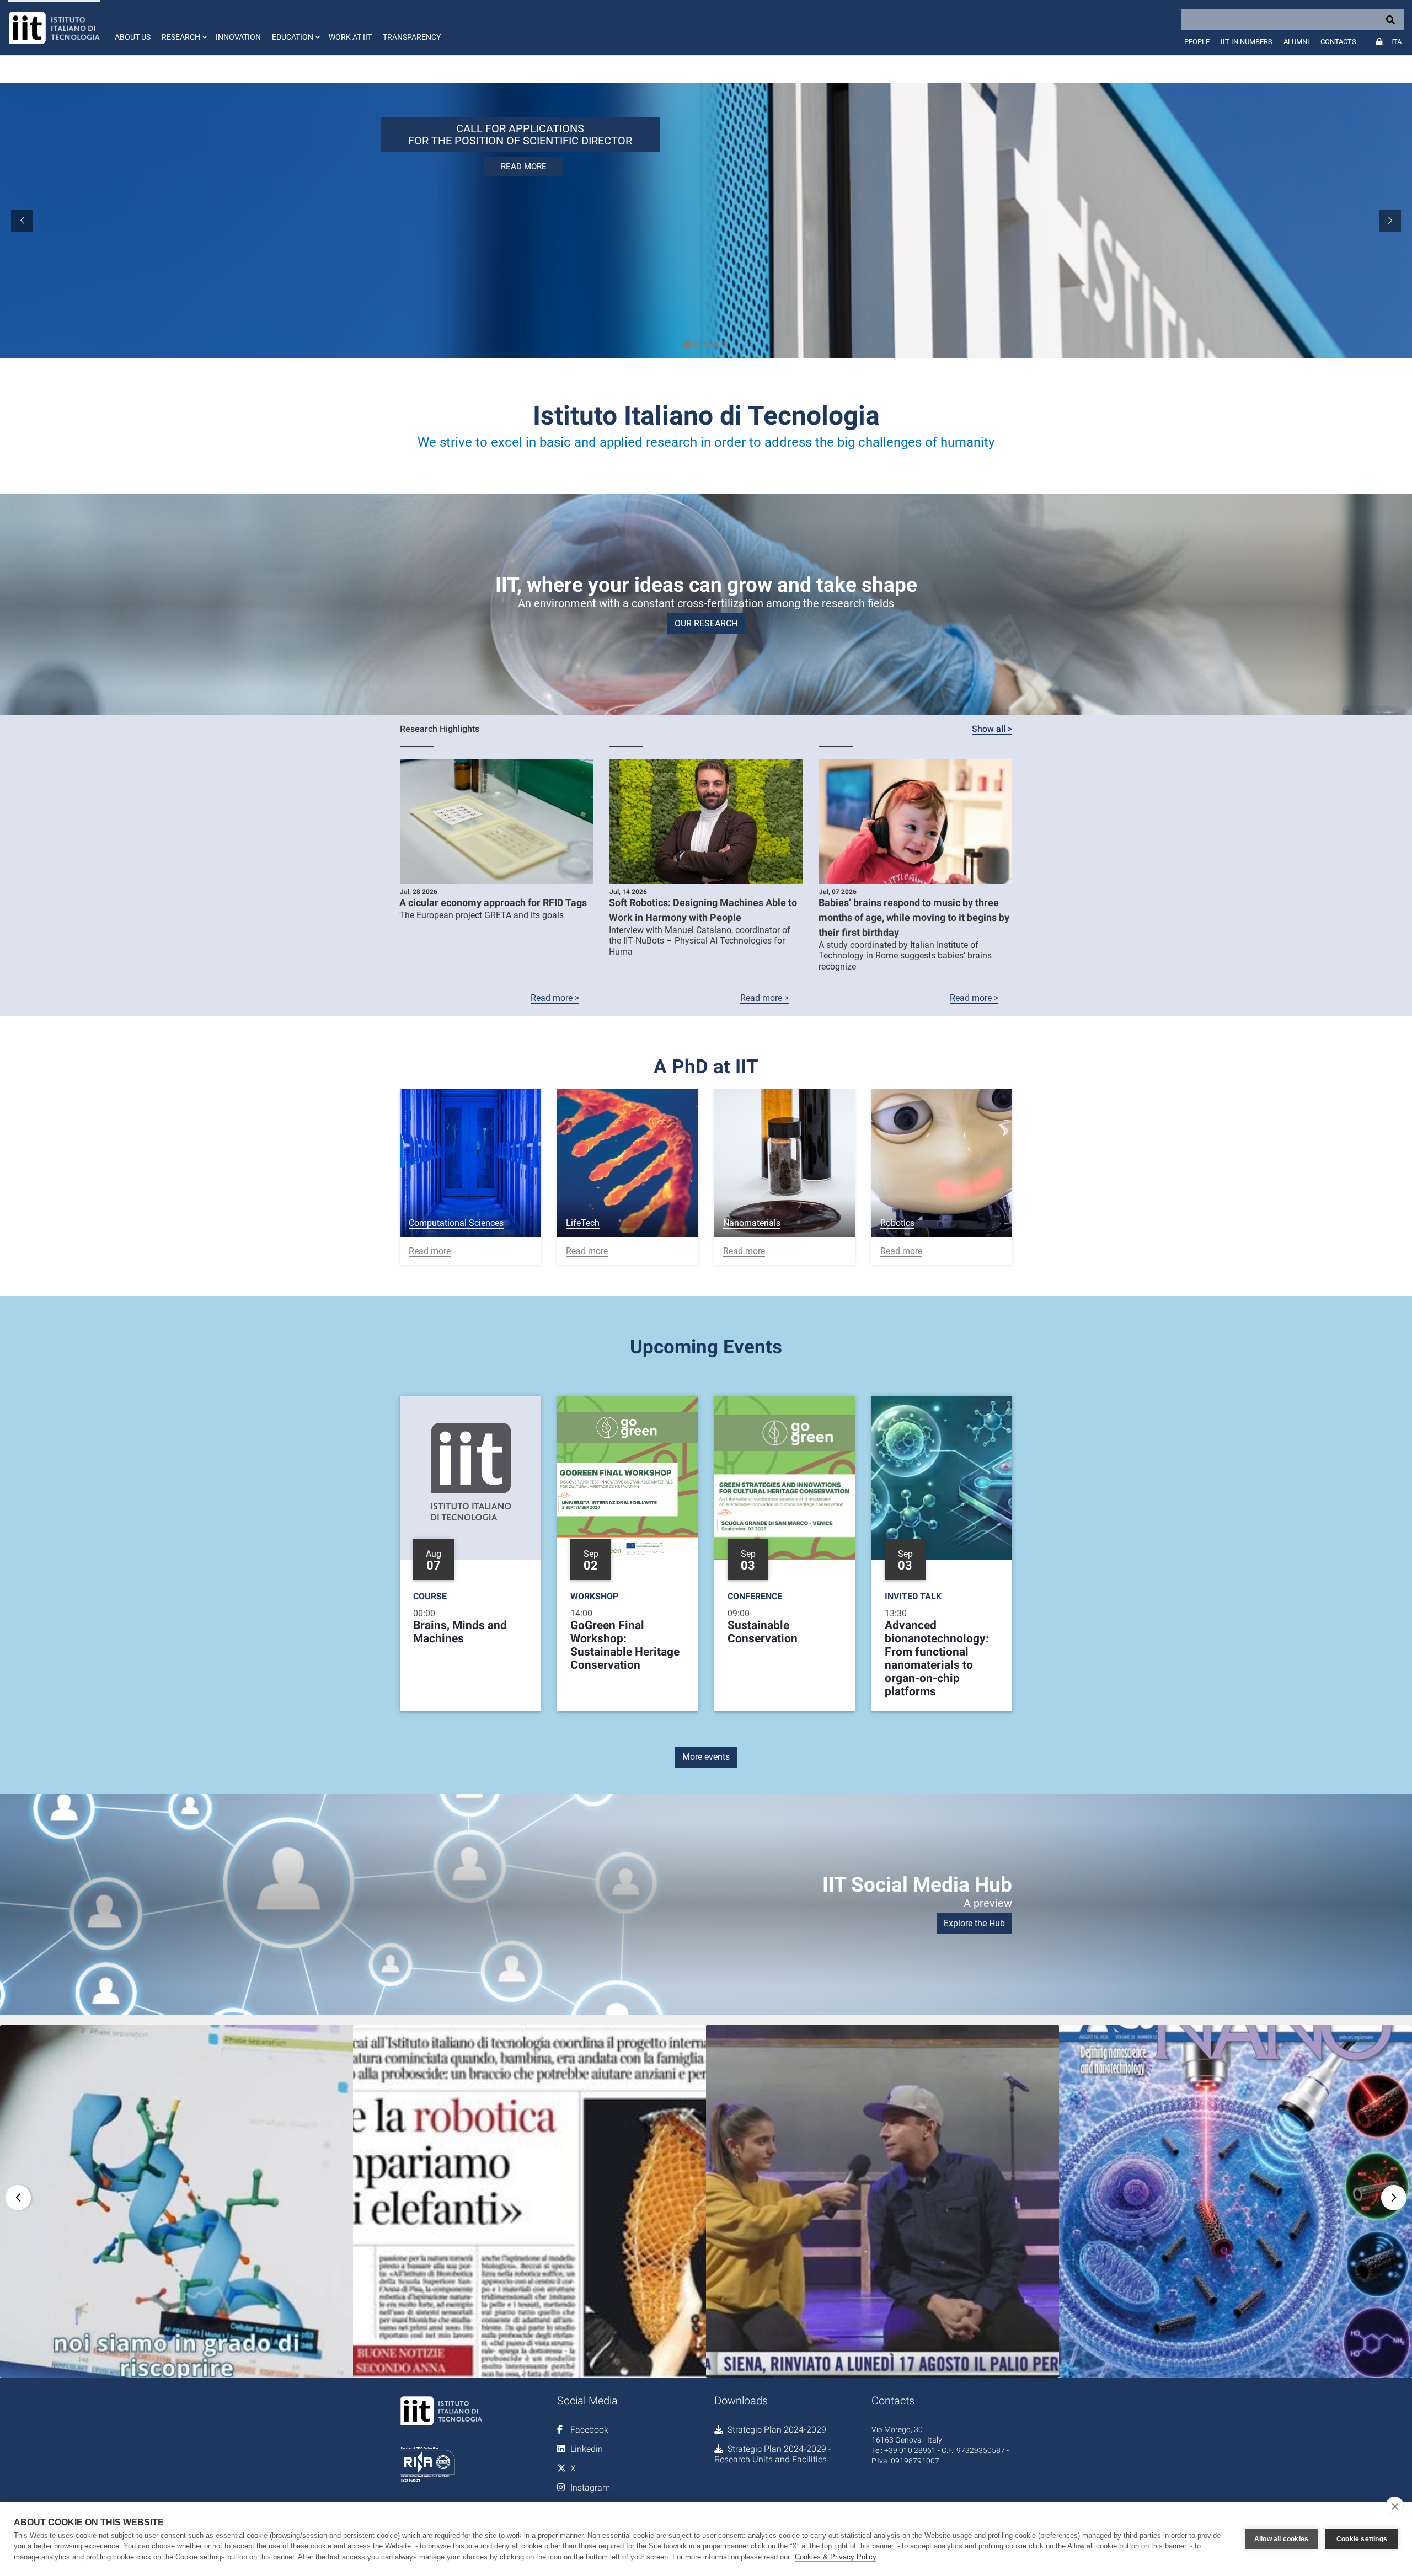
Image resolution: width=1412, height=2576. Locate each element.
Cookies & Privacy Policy (836, 2557)
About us (133, 37)
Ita (1396, 42)
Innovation (238, 37)
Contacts (1338, 42)
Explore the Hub (974, 1923)
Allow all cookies (1281, 2539)
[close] (1395, 2506)
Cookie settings (1362, 2539)
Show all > (992, 729)
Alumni (1296, 42)
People (1197, 42)
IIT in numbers (1247, 42)
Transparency (412, 37)
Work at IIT (350, 37)
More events (706, 1757)
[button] (183, 28)
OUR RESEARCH (706, 623)
